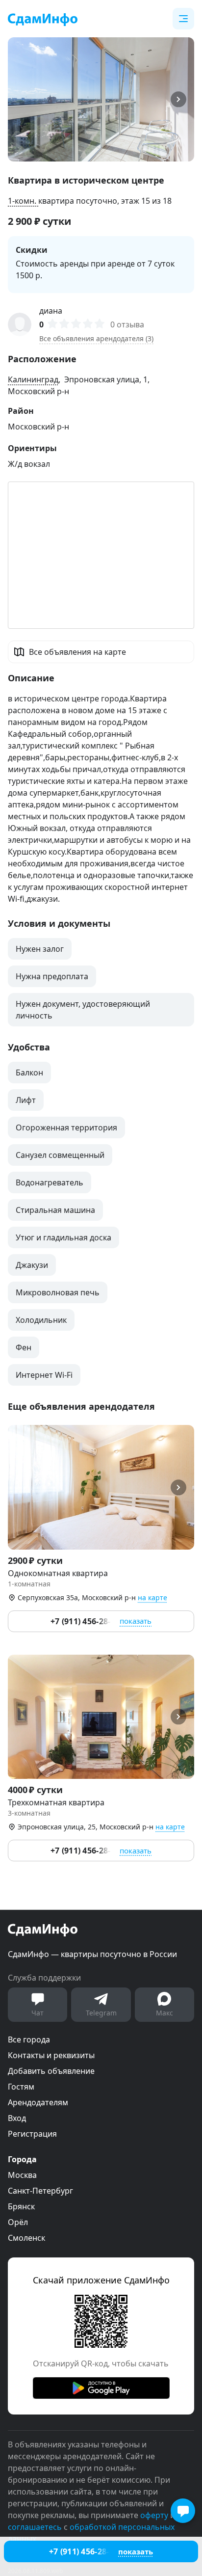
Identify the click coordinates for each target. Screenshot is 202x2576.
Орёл (18, 2222)
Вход (17, 2118)
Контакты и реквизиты (51, 2055)
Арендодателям (38, 2102)
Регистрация (32, 2134)
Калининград (33, 379)
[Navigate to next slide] (182, 99)
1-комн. (23, 201)
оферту (154, 2515)
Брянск (21, 2206)
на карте (152, 1597)
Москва (22, 2175)
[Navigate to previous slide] (20, 99)
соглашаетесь (35, 2527)
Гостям (21, 2087)
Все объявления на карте (77, 652)
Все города (29, 2039)
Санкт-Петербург (40, 2191)
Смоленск (26, 2238)
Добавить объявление (51, 2071)
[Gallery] (101, 99)
